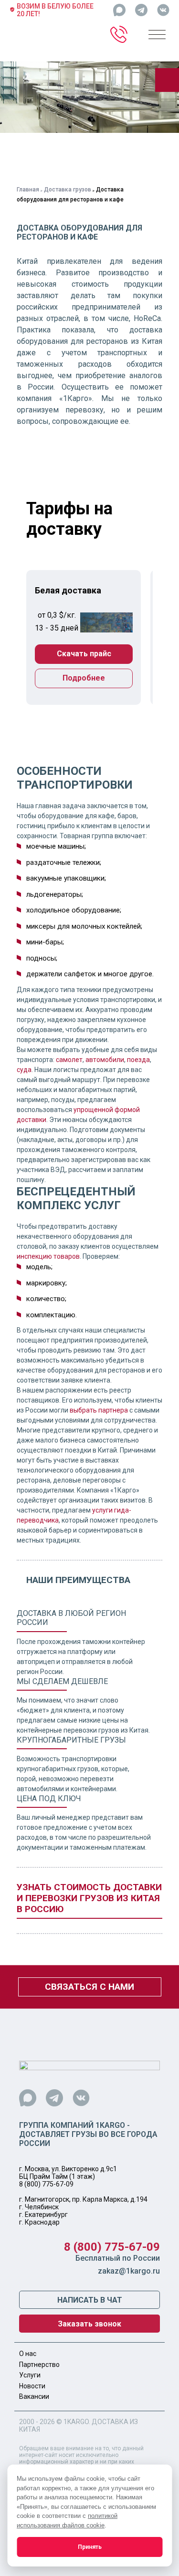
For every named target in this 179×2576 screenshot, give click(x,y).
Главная (28, 190)
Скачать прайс (84, 654)
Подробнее (84, 678)
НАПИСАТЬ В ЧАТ (90, 2300)
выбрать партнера (99, 1410)
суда (24, 1070)
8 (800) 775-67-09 (46, 2184)
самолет (69, 1060)
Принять (90, 2547)
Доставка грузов (68, 190)
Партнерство (39, 2365)
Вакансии (34, 2396)
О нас (28, 2354)
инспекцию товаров (48, 1256)
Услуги (30, 2375)
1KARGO (76, 2422)
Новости (32, 2386)
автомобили (105, 1060)
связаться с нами (89, 1987)
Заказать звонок (89, 2324)
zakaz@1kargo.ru (129, 2271)
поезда (138, 1060)
